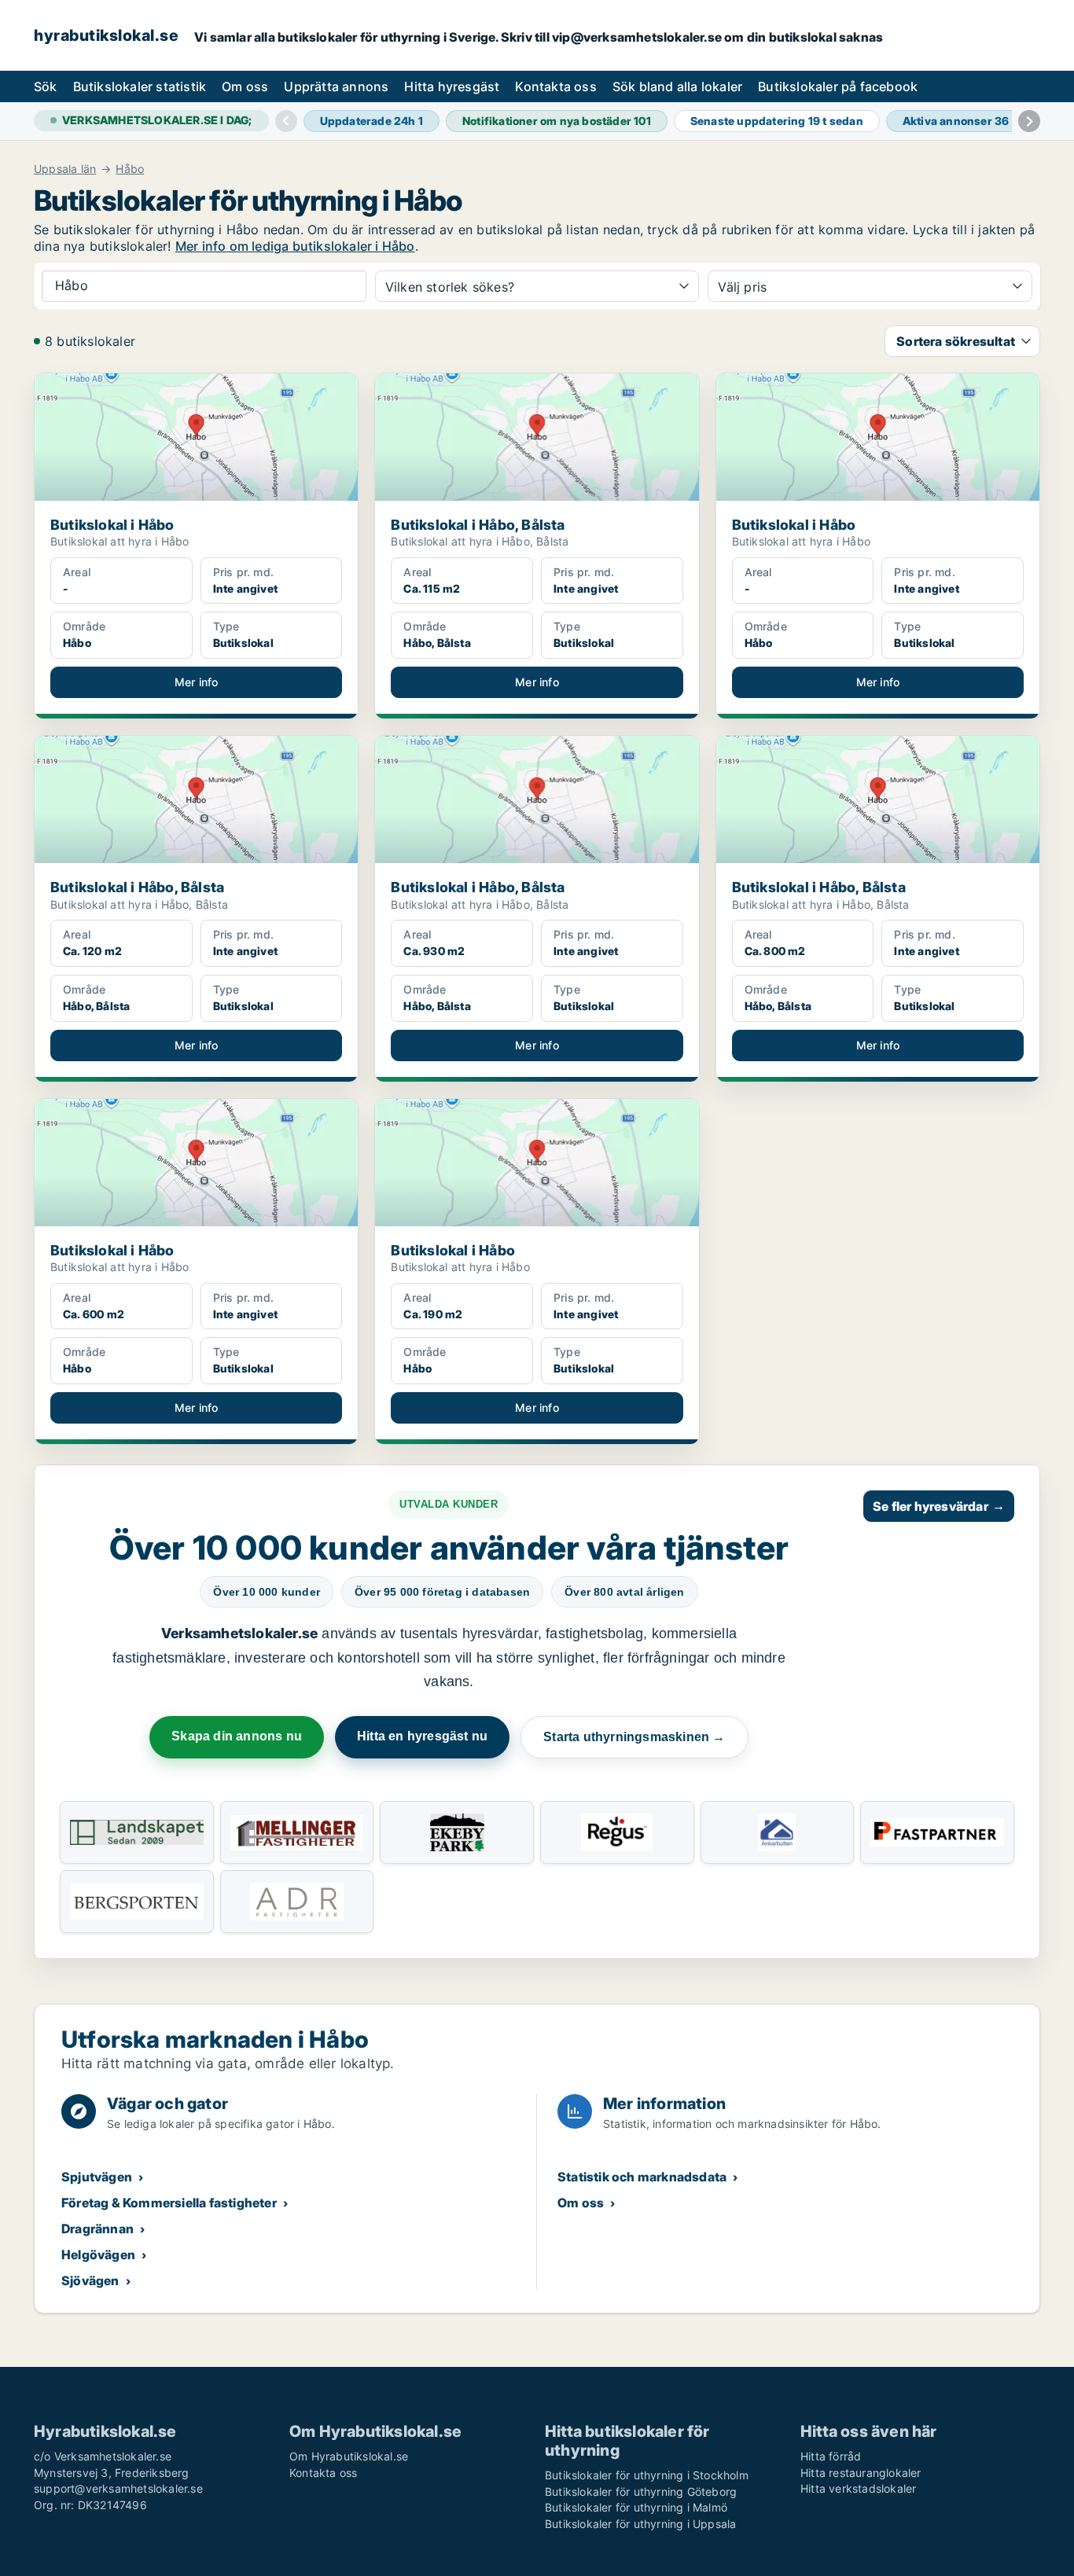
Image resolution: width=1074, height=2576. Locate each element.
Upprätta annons (336, 86)
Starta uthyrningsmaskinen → (634, 1737)
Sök (46, 86)
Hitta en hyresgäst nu (422, 1736)
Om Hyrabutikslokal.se (349, 2456)
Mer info (197, 682)
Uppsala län (65, 169)
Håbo (130, 169)
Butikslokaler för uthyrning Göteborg (641, 2491)
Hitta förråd (831, 2456)
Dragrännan (97, 2229)
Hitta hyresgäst (452, 86)
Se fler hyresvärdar (939, 1506)
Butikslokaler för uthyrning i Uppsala (640, 2524)
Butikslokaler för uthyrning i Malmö (636, 2507)
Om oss (245, 86)
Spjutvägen (97, 2177)
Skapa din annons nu (237, 1736)
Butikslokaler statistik (140, 86)
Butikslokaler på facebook (838, 86)
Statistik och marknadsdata (642, 2177)
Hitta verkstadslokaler (858, 2488)
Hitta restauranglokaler (861, 2473)
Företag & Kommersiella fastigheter (169, 2203)
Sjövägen (90, 2280)
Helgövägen (98, 2254)
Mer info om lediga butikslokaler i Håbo (295, 246)
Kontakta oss (555, 86)
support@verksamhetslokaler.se (118, 2488)
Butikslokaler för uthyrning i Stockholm (647, 2475)
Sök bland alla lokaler (677, 86)
